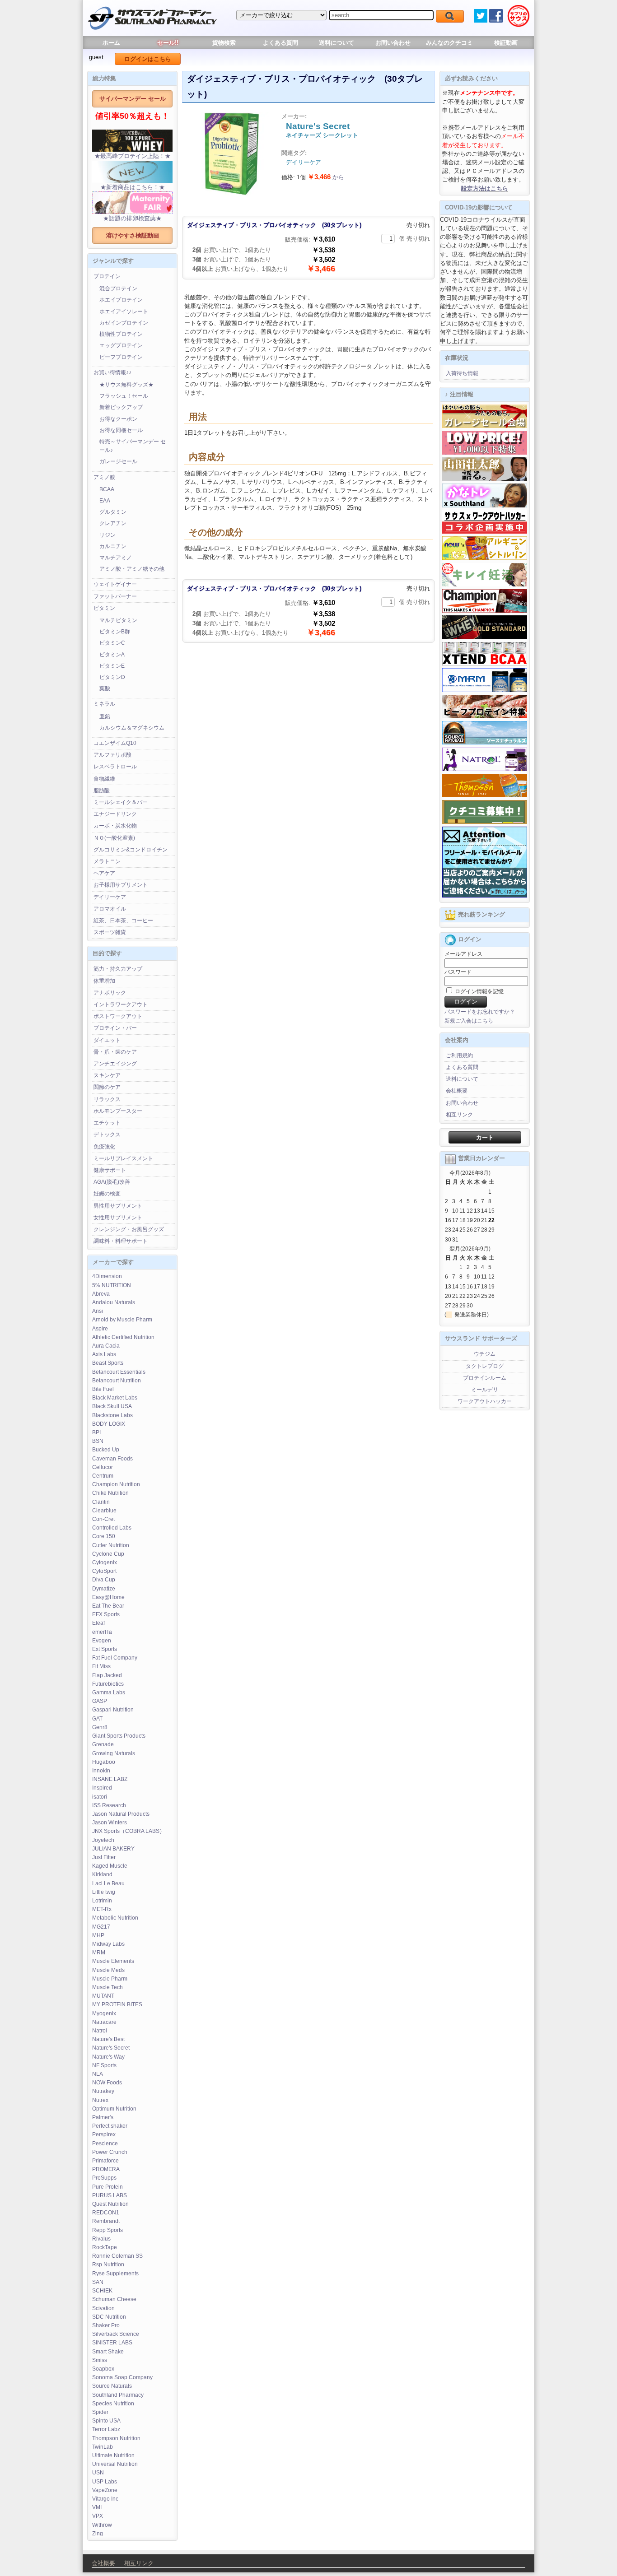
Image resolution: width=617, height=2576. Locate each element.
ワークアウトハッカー (485, 1401)
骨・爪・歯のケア (115, 1052)
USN (98, 2473)
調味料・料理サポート (121, 1241)
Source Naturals (112, 2386)
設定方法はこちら (485, 188)
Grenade (103, 1744)
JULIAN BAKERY (113, 1849)
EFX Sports (106, 1614)
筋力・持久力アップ (118, 969)
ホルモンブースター (118, 1111)
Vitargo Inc (105, 2499)
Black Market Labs (115, 1398)
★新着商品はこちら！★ (133, 187)
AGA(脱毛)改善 (112, 1182)
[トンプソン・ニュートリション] (485, 795)
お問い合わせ (393, 43)
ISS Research (109, 1805)
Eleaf (98, 1623)
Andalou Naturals (114, 1302)
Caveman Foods (112, 1459)
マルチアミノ (116, 558)
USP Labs (105, 2482)
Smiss (100, 2360)
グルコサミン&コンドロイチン (131, 850)
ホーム (111, 43)
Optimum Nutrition (114, 2109)
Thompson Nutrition (116, 2438)
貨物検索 (224, 43)
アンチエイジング (115, 1064)
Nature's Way (108, 2057)
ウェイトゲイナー (115, 584)
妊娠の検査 (107, 1194)
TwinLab (103, 2447)
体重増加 (104, 981)
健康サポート (110, 1170)
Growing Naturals (114, 1753)
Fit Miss (101, 1666)
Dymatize (104, 1589)
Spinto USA (106, 2421)
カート (485, 1137)
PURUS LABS (110, 2195)
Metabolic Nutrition (115, 1918)
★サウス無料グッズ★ (126, 385)
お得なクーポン (118, 419)
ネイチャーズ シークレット (322, 135)
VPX (98, 2516)
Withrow (102, 2525)
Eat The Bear (108, 1606)
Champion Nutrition (116, 1484)
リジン (108, 535)
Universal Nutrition (115, 2464)
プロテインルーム (485, 1378)
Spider (100, 2412)
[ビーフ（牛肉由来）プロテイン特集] (485, 716)
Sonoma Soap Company (122, 2377)
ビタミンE (112, 666)
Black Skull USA (112, 1406)
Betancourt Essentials (119, 1372)
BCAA (107, 489)
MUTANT (103, 1996)
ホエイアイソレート (124, 312)
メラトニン (107, 861)
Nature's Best (108, 2039)
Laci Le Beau (108, 1883)
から (326, 177)
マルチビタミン (118, 620)
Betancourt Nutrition (117, 1381)
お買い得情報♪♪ (112, 372)
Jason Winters (110, 1823)
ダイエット (107, 1040)
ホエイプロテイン (121, 300)
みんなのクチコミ (449, 43)
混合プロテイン (118, 288)
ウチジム (485, 1354)
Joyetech (103, 1840)
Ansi (98, 1311)
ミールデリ (485, 1390)
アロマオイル (110, 909)
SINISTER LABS (112, 2343)
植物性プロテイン (121, 334)
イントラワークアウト (121, 1004)
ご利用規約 (459, 1056)
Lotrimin (102, 1901)
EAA (105, 501)
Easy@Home (108, 1597)
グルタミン (113, 512)
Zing (98, 2534)
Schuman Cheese (114, 2299)
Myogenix (104, 2013)
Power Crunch (110, 2152)
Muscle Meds (108, 1970)
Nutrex (100, 2100)
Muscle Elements (113, 1961)
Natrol (100, 2031)
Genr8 (100, 1727)
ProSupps (104, 2178)
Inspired (102, 1788)
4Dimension (107, 1276)
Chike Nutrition (110, 1493)
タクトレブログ (485, 1366)
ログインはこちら (148, 59)
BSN (98, 1441)
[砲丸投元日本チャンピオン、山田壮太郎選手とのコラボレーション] (485, 479)
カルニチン (113, 546)
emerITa (102, 1632)
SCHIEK (102, 2291)
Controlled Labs (112, 1528)
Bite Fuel (103, 1389)
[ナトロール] (485, 769)
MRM (99, 1953)
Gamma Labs (109, 1693)
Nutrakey (103, 2091)
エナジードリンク (115, 814)
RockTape (105, 2247)
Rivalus (101, 2239)
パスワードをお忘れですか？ (480, 1012)
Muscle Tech (108, 1987)
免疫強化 (104, 1147)
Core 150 (104, 1536)
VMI (97, 2507)
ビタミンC (112, 643)
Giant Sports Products (119, 1736)
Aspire (100, 1329)
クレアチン (113, 523)
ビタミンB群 (115, 632)
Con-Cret (103, 1519)
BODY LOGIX (109, 1424)
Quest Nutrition (110, 2204)
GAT (97, 1719)
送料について (337, 43)
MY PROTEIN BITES (117, 2004)
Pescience (105, 2144)
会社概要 (457, 1091)
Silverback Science (116, 2334)
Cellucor (103, 1467)
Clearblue (104, 1511)
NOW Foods (107, 2083)
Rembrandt (106, 2221)
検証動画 (506, 43)
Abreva (101, 1294)
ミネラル (104, 704)
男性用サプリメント (118, 1206)
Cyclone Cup (108, 1554)
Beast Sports (108, 1363)
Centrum (103, 1476)
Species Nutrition (113, 2404)
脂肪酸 (102, 790)
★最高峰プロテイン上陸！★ (133, 156)
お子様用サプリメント (121, 885)
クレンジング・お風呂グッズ (129, 1229)
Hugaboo (104, 1762)
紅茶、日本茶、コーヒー (123, 921)
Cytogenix (105, 1562)
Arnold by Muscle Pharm (122, 1320)
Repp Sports (108, 2230)
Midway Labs (108, 1944)
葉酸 (105, 688)
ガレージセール (118, 461)
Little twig (104, 1892)
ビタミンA (112, 655)
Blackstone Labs (112, 1415)
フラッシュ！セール (124, 396)
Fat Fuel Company (115, 1658)
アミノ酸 (104, 477)
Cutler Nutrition (111, 1545)
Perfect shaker (110, 2126)
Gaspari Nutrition (113, 1710)
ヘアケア (104, 873)
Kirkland (102, 1874)
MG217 (101, 1927)
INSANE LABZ (110, 1779)
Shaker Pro (106, 2325)
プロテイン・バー (115, 1028)
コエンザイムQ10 (115, 743)
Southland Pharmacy (118, 2395)
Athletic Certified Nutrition (123, 1337)
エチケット (107, 1123)
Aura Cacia (106, 1346)
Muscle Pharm (110, 1979)
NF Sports (104, 2065)
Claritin (101, 1502)
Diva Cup (104, 1580)
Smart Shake (108, 2352)
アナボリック (110, 993)
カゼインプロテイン (124, 323)
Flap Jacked (107, 1675)
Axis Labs (104, 1354)
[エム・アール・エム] (485, 690)
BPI (96, 1432)
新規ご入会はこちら (469, 1021)
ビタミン (104, 608)
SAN (98, 2282)
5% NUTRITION (112, 1285)
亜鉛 (105, 716)
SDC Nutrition (109, 2317)
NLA (98, 2074)
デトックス (107, 1135)
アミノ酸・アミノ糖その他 (132, 569)
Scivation (103, 2308)
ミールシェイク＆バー (121, 802)
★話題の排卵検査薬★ (132, 218)
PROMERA (106, 2169)
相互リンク (459, 1115)
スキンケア (107, 1075)
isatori (100, 1797)
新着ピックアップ (121, 407)
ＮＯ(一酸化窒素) (114, 838)
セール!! (168, 43)
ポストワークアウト (118, 1016)
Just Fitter (104, 1857)
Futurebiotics (108, 1684)
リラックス (107, 1099)
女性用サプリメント (118, 1218)
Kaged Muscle (110, 1866)
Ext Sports (105, 1649)
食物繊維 (104, 779)
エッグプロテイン (121, 345)
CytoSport (104, 1571)
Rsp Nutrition (108, 2264)
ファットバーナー (115, 596)
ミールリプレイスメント (123, 1158)
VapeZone (105, 2490)
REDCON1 (106, 2213)
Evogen (102, 1641)
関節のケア (107, 1087)
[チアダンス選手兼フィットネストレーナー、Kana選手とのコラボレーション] (485, 506)
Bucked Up (106, 1450)
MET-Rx (102, 1909)
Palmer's (103, 2117)
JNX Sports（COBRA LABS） (129, 1831)
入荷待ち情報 (462, 373)
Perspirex (104, 2134)
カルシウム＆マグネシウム (132, 728)
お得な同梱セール (121, 430)
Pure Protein (108, 2187)
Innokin (101, 1771)
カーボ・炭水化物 (115, 826)
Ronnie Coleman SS (117, 2256)
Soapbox (103, 2369)
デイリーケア (110, 897)
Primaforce (105, 2161)
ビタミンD (112, 677)
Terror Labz (106, 2429)
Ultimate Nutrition (113, 2455)
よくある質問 (280, 43)
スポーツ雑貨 (110, 932)
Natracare (104, 2022)
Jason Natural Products (121, 1814)
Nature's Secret (111, 2048)
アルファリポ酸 (112, 755)
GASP (100, 1701)
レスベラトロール (115, 767)
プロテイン (107, 276)
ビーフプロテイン (121, 357)
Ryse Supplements (115, 2274)
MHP (98, 1935)
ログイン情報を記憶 (479, 991)
